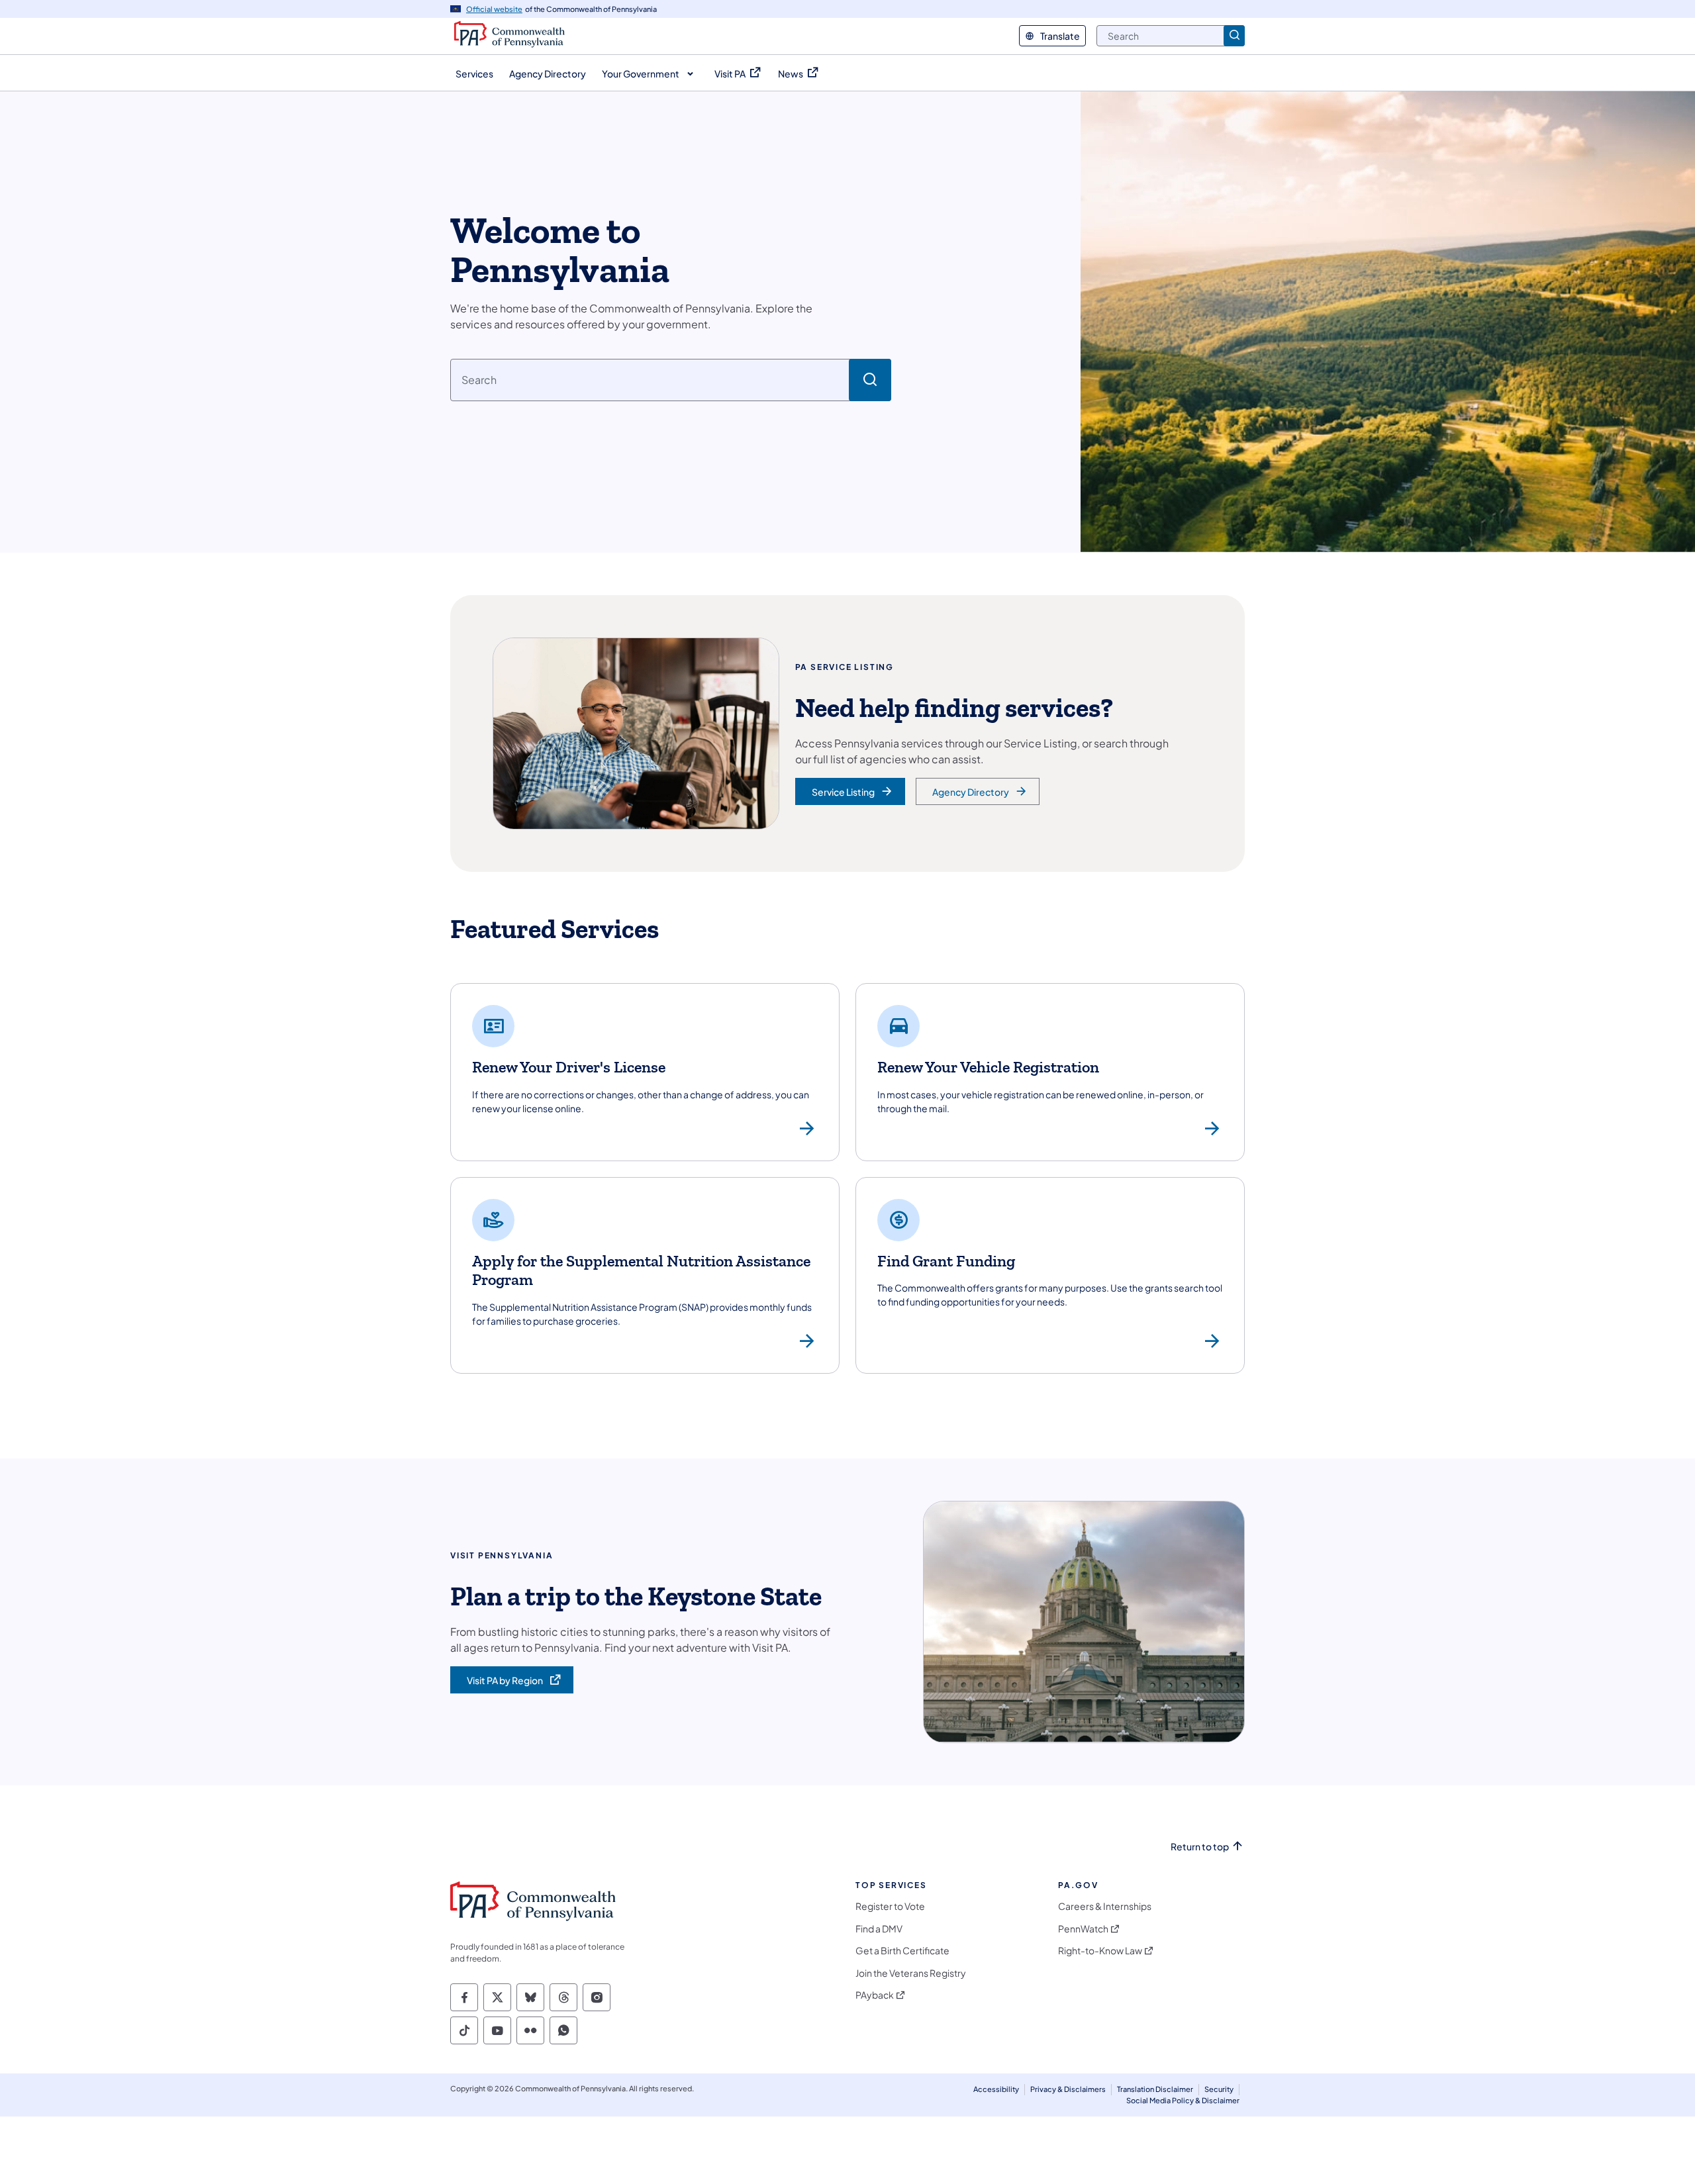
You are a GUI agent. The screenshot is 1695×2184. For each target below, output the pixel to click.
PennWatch (1083, 1929)
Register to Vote (890, 1906)
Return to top (1200, 1847)
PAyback (875, 1995)
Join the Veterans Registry (911, 1973)
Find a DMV (879, 1929)
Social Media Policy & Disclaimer (1183, 2100)
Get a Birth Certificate (902, 1951)
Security (1219, 2089)
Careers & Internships (1105, 1906)
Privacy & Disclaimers (1068, 2089)
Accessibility (996, 2089)
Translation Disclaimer (1155, 2089)
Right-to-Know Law (1100, 1951)
